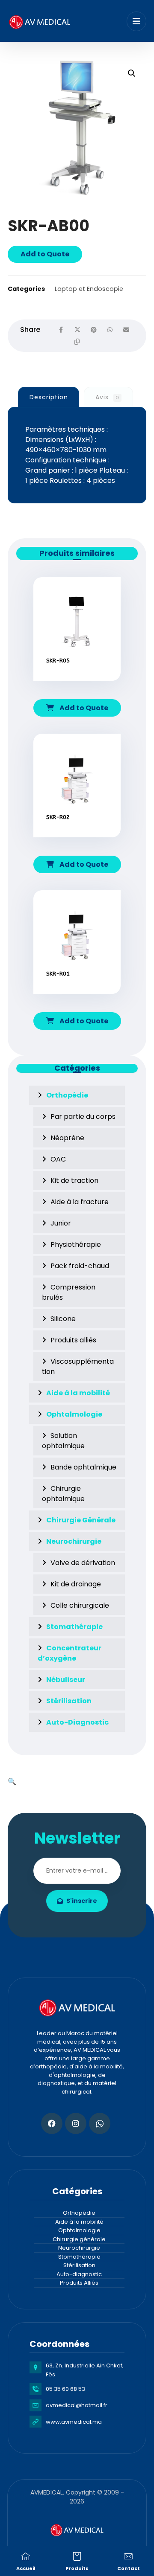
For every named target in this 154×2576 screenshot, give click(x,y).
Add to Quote (45, 254)
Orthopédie (79, 2213)
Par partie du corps (83, 1117)
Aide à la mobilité (79, 2222)
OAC (58, 1159)
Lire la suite (82, 686)
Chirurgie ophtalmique (63, 1494)
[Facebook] (52, 2123)
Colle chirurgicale (80, 1605)
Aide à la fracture (80, 1202)
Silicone (63, 1319)
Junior (61, 1223)
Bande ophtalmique (83, 1467)
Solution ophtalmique (63, 1441)
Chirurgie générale (79, 2239)
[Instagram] (76, 2123)
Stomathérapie (79, 2257)
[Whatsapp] (100, 2123)
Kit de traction (74, 1181)
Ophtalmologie (79, 2230)
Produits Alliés (79, 2283)
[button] (132, 73)
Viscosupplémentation (78, 1366)
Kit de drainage (76, 1584)
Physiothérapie (76, 1244)
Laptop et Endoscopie (89, 289)
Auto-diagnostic (79, 2274)
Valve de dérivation (83, 1563)
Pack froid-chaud (80, 1266)
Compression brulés (69, 1292)
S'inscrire (82, 1901)
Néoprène (67, 1138)
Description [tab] (49, 397)
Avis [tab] (107, 397)
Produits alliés (73, 1340)
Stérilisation (79, 2265)
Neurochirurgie (79, 2248)
